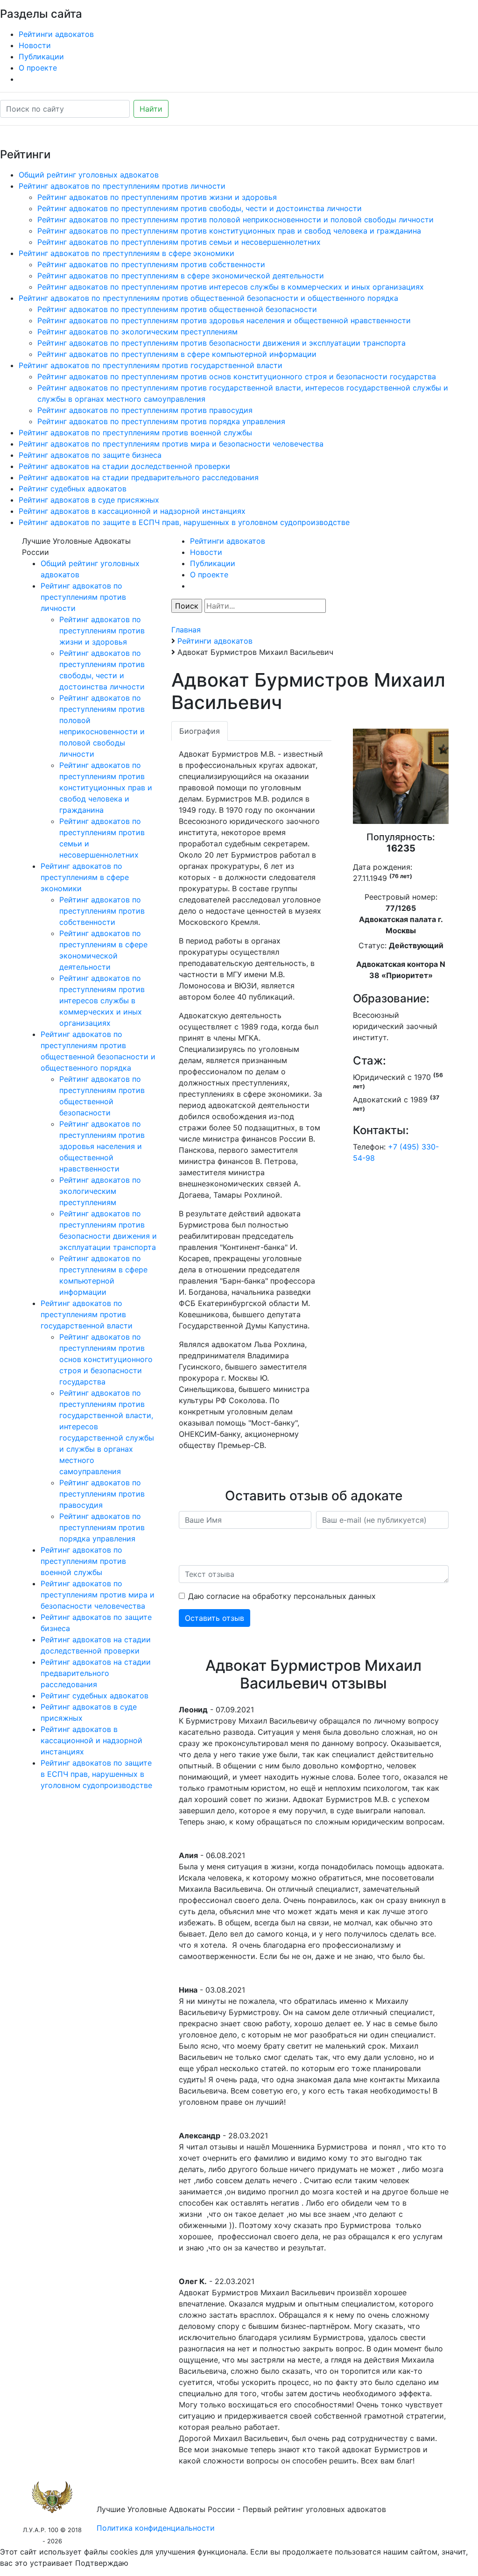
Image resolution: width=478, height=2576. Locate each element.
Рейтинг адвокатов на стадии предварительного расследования (139, 477)
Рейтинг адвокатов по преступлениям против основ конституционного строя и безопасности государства (237, 376)
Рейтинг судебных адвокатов (73, 489)
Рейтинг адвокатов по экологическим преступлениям (137, 332)
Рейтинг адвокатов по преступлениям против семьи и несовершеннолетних (179, 242)
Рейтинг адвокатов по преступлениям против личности (122, 186)
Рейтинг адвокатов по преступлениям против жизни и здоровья (157, 197)
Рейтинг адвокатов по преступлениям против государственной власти (151, 365)
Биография (200, 731)
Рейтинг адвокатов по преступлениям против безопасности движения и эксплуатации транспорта (221, 343)
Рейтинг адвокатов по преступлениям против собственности (151, 264)
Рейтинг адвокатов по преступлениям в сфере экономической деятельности (181, 276)
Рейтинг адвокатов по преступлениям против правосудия (145, 410)
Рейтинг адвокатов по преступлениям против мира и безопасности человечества (171, 444)
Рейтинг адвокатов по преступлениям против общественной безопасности (177, 309)
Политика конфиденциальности (156, 2528)
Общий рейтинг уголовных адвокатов (89, 175)
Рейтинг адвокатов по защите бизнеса (90, 455)
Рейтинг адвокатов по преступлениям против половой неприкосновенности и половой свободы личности (235, 220)
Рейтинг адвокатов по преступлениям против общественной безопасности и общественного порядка (208, 298)
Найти (151, 109)
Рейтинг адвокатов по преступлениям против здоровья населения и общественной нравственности (224, 320)
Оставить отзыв (214, 1618)
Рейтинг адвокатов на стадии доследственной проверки (124, 466)
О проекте (38, 68)
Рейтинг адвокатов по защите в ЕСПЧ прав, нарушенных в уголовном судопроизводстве (184, 522)
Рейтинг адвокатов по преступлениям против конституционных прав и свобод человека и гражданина (229, 231)
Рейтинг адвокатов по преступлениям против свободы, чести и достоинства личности (200, 208)
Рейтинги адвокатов (56, 34)
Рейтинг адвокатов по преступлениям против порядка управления (161, 421)
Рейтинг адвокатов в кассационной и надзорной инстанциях (132, 511)
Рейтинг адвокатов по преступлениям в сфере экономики (127, 253)
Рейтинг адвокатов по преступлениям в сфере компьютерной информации (177, 354)
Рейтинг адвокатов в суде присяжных (89, 500)
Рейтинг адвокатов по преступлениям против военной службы (135, 433)
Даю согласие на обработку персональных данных (282, 1596)
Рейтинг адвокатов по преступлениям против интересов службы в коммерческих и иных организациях (231, 287)
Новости (35, 45)
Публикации (41, 57)
